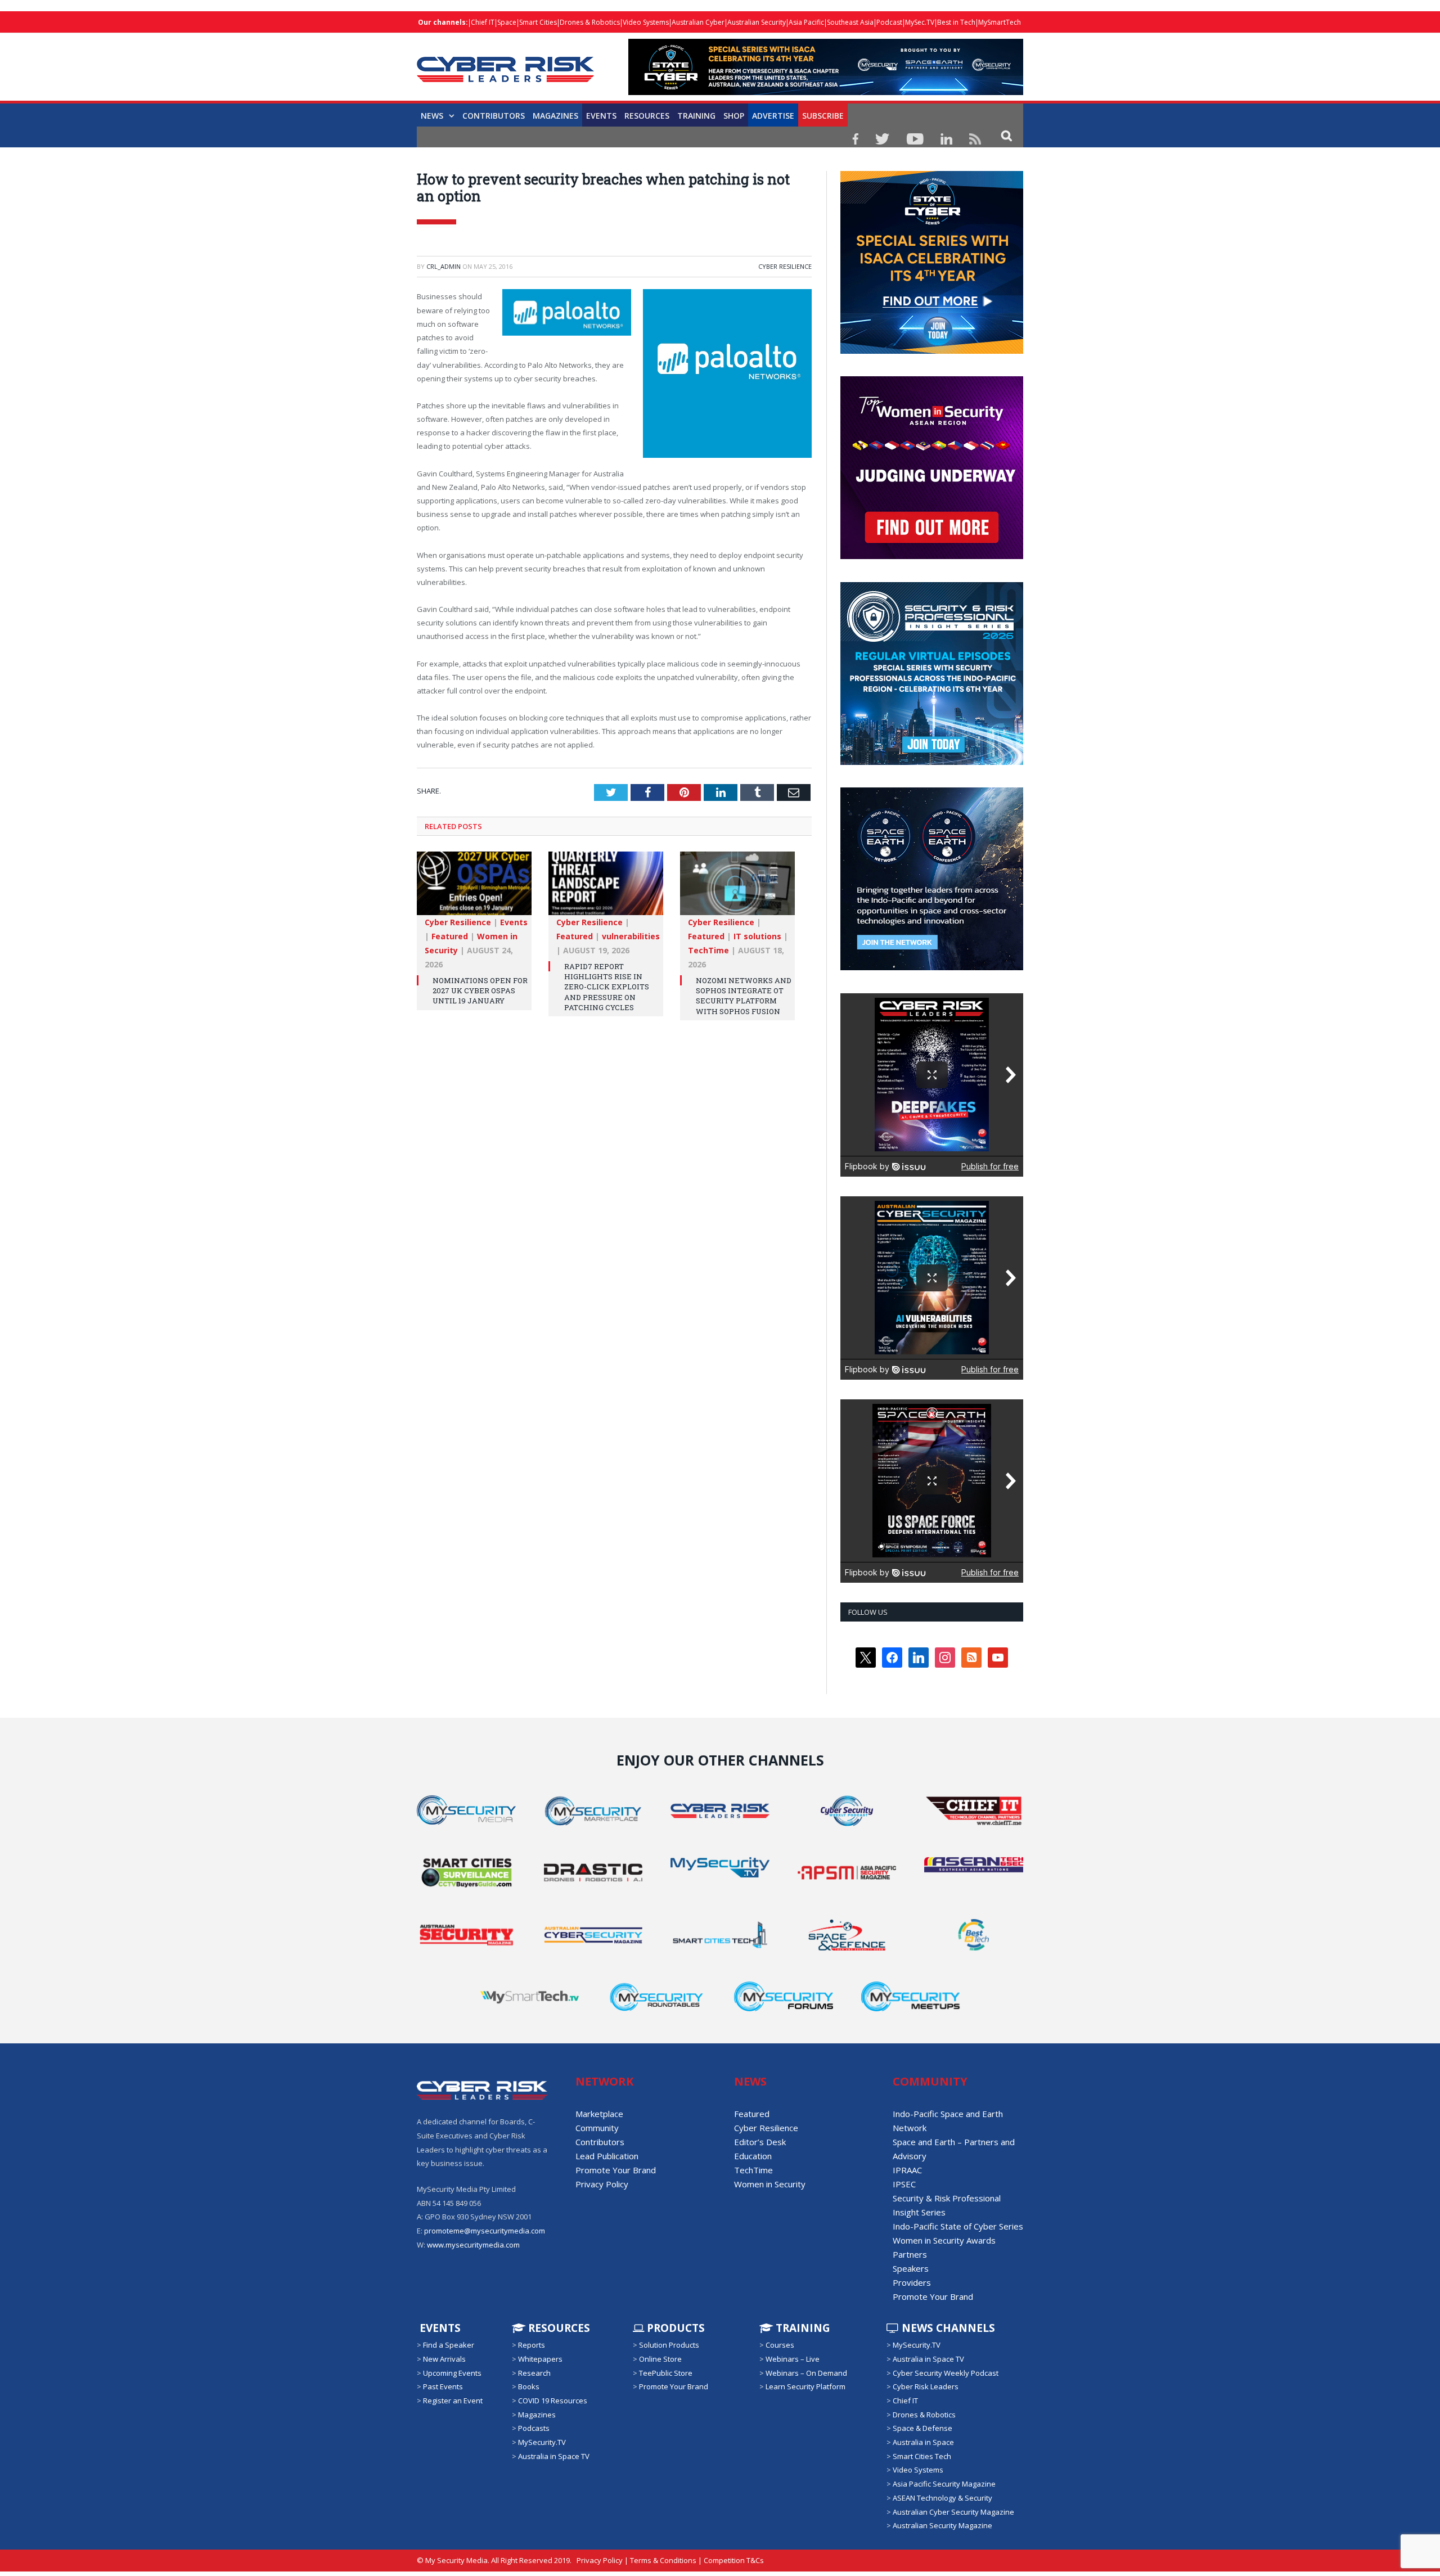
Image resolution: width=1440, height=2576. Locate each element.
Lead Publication (607, 2156)
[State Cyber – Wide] (826, 92)
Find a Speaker (449, 2345)
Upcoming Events (452, 2373)
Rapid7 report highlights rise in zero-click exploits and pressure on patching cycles (607, 986)
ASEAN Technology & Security (942, 2498)
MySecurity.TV (542, 2442)
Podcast (889, 22)
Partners (910, 2254)
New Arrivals (444, 2359)
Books (529, 2386)
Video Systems (646, 22)
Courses (780, 2345)
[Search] (1007, 135)
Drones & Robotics (590, 22)
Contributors (494, 116)
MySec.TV (920, 22)
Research (534, 2373)
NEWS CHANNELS (947, 2328)
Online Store (660, 2359)
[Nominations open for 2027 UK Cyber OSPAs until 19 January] (474, 888)
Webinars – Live (793, 2359)
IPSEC (904, 2184)
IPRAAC (907, 2170)
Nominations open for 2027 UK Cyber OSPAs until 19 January (480, 989)
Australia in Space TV (554, 2456)
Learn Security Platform (805, 2386)
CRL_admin (444, 266)
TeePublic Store (666, 2373)
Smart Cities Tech (922, 2456)
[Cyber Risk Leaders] (505, 63)
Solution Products (669, 2345)
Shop (734, 116)
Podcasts (534, 2428)
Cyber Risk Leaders (926, 2386)
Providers (912, 2282)
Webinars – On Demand (806, 2373)
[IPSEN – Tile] (931, 967)
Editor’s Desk (760, 2142)
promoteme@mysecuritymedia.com (485, 2231)
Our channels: (443, 22)
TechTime (708, 949)
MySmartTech (1000, 22)
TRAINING (696, 116)
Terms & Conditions (663, 2560)
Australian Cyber (698, 22)
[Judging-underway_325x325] (932, 556)
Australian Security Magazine (942, 2525)
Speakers (911, 2268)
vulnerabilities (631, 935)
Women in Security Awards (944, 2240)
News (432, 116)
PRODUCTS (674, 2328)
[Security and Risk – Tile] (932, 762)
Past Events (443, 2386)
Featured (450, 935)
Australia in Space (923, 2442)
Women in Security (770, 2184)
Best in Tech (956, 22)
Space (507, 22)
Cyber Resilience (785, 266)
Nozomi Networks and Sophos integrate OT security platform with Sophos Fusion (744, 995)
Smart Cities (538, 22)
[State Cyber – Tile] (932, 351)
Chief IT (483, 22)
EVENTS (439, 2328)
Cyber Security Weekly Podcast (946, 2373)
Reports (532, 2345)
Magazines (555, 116)
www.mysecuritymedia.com (473, 2245)
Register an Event (453, 2401)
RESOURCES (647, 116)
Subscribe (823, 116)
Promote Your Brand (616, 2170)
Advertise (773, 116)
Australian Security (757, 22)
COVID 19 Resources (553, 2401)
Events (601, 116)
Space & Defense (922, 2428)
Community (597, 2128)
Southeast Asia (850, 22)
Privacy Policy (602, 2184)
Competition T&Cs (734, 2560)
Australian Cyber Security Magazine (953, 2511)
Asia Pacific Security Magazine (944, 2484)
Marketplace (599, 2114)
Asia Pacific (806, 22)
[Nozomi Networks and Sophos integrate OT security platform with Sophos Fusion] (737, 888)
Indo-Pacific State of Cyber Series (958, 2226)
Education (753, 2156)
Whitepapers (540, 2359)
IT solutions (757, 935)
